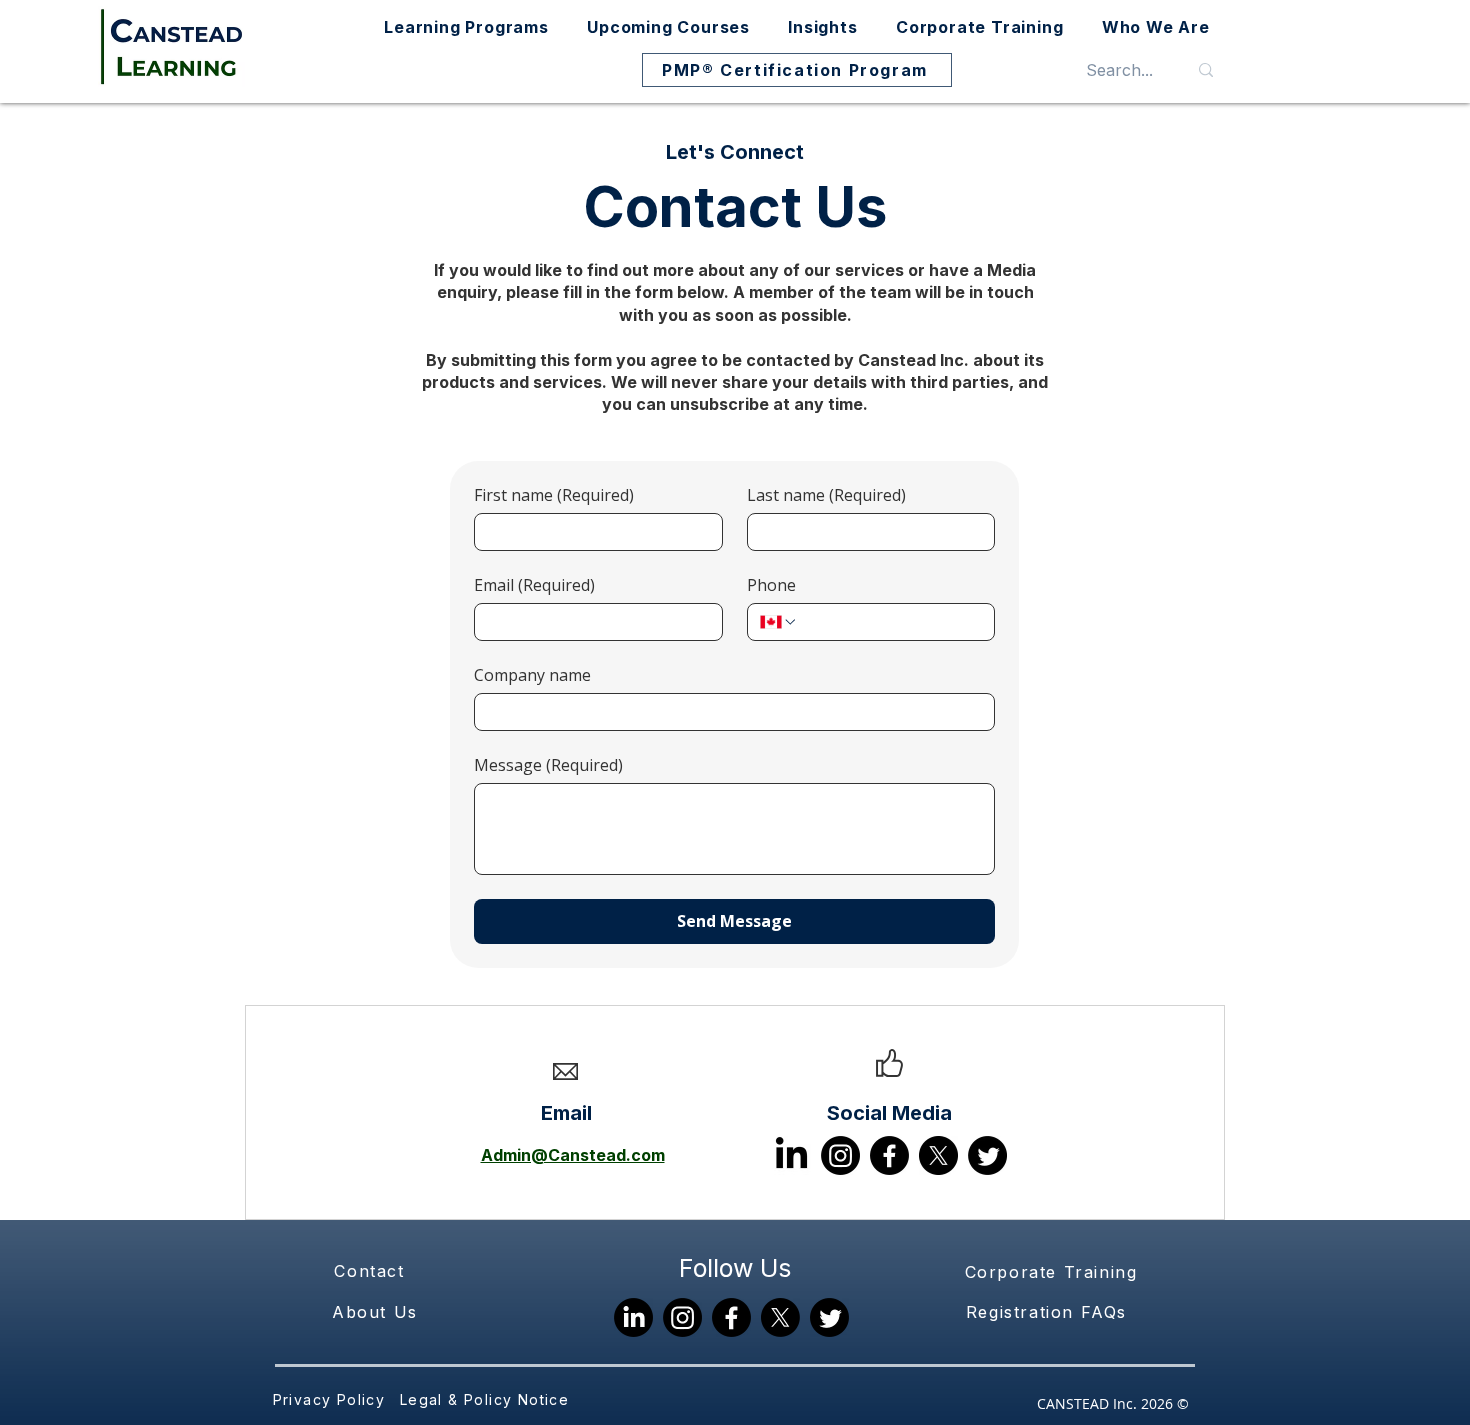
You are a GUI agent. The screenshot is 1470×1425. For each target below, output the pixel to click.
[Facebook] (889, 1155)
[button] (466, 27)
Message (548, 765)
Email (534, 585)
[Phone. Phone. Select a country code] (779, 622)
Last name (826, 495)
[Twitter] (987, 1155)
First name (554, 495)
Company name (532, 675)
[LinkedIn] (791, 1155)
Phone (771, 585)
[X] (938, 1155)
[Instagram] (840, 1155)
